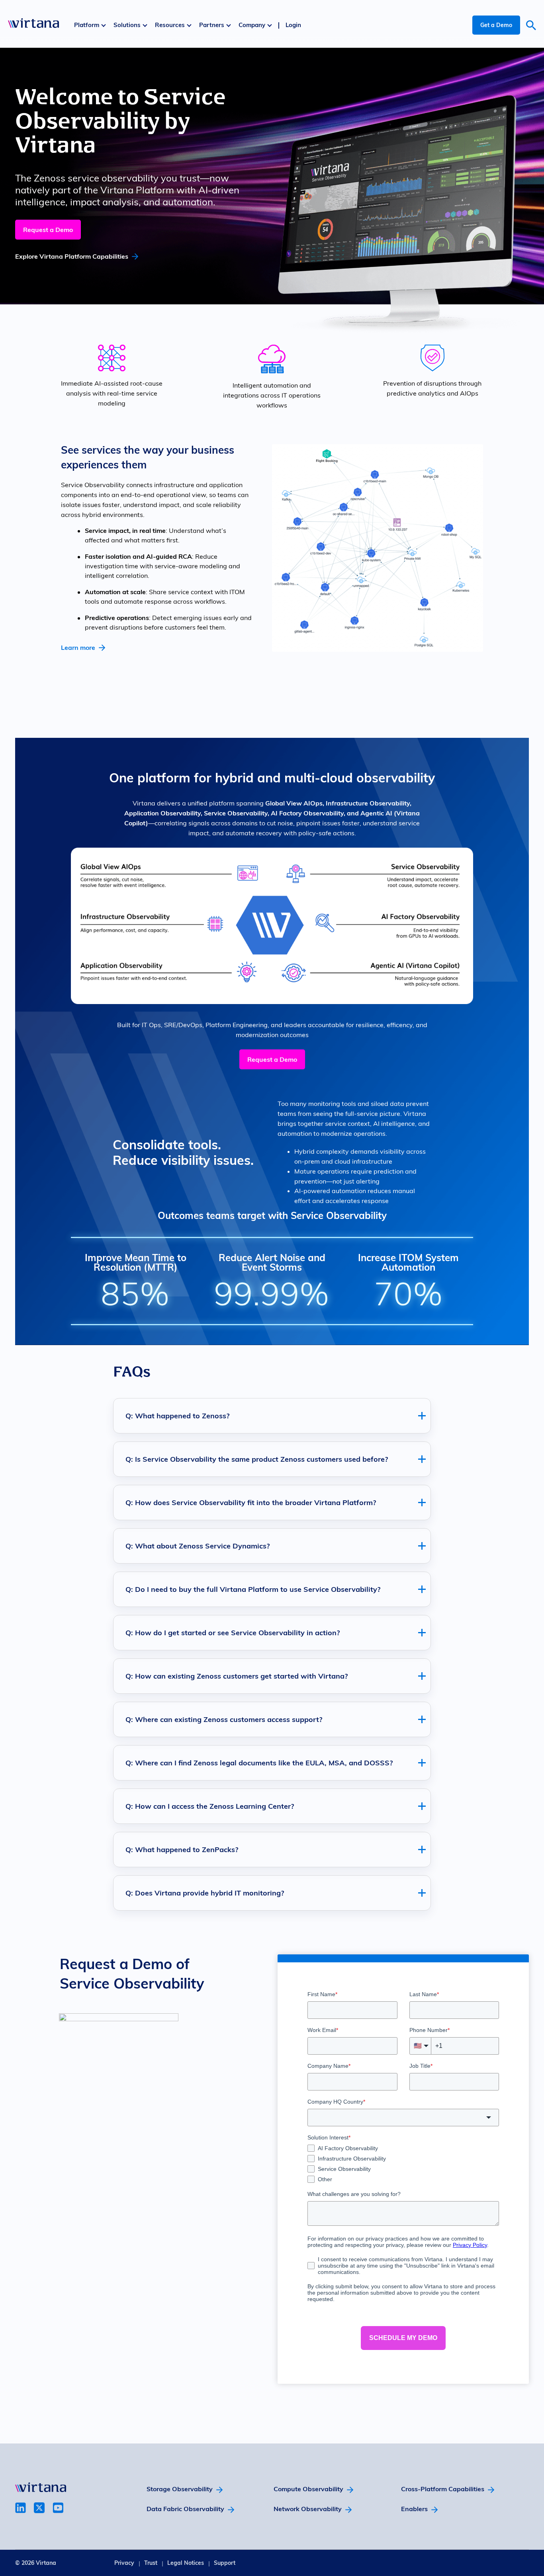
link (21, 2508)
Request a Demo (48, 230)
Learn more (78, 647)
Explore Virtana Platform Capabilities (72, 256)
